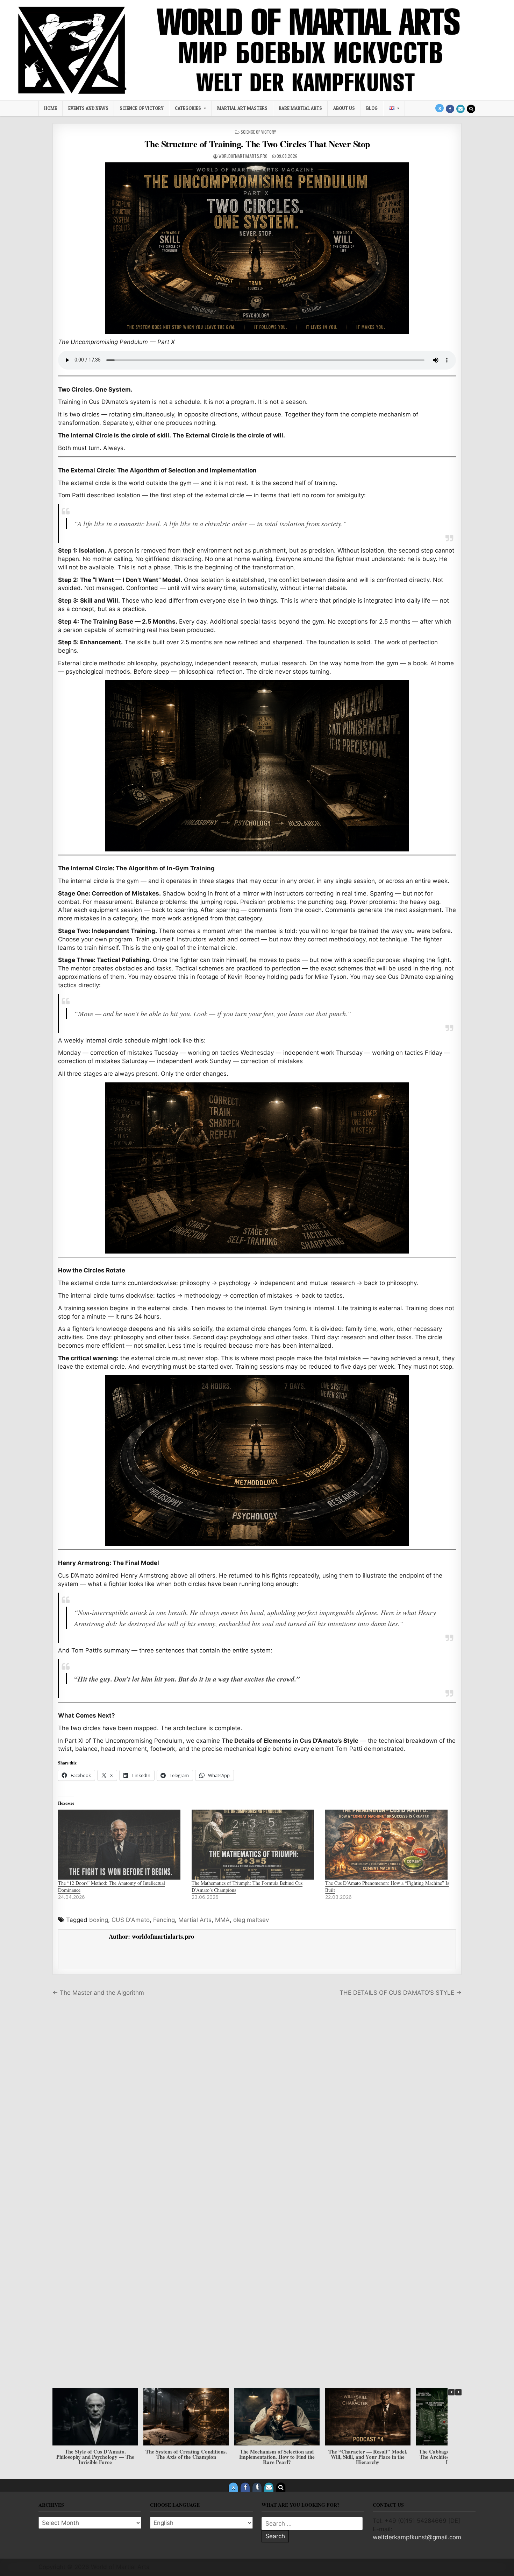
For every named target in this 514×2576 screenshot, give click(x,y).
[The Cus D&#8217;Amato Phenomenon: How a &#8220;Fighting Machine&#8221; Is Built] (388, 1845)
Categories (188, 108)
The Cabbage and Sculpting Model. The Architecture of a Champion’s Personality (277, 2457)
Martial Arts (195, 1920)
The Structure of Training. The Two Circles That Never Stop (257, 144)
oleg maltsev (251, 1920)
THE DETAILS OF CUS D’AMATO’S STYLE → (401, 1993)
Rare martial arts (300, 108)
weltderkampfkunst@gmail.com (417, 2537)
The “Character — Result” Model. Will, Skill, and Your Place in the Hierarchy (186, 2457)
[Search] (471, 109)
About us (344, 108)
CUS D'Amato (131, 1920)
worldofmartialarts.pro (243, 156)
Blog (372, 108)
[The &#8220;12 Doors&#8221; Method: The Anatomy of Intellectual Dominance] (121, 1845)
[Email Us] (461, 109)
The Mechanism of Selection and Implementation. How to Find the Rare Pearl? (95, 2457)
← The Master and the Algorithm (98, 1993)
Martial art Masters (242, 108)
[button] (458, 2392)
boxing (99, 1920)
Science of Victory (142, 108)
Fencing (164, 1920)
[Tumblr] (257, 2487)
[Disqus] (257, 2100)
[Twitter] (440, 108)
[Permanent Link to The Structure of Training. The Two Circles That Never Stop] (257, 248)
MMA (222, 1920)
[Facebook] (450, 109)
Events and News (88, 108)
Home (51, 108)
